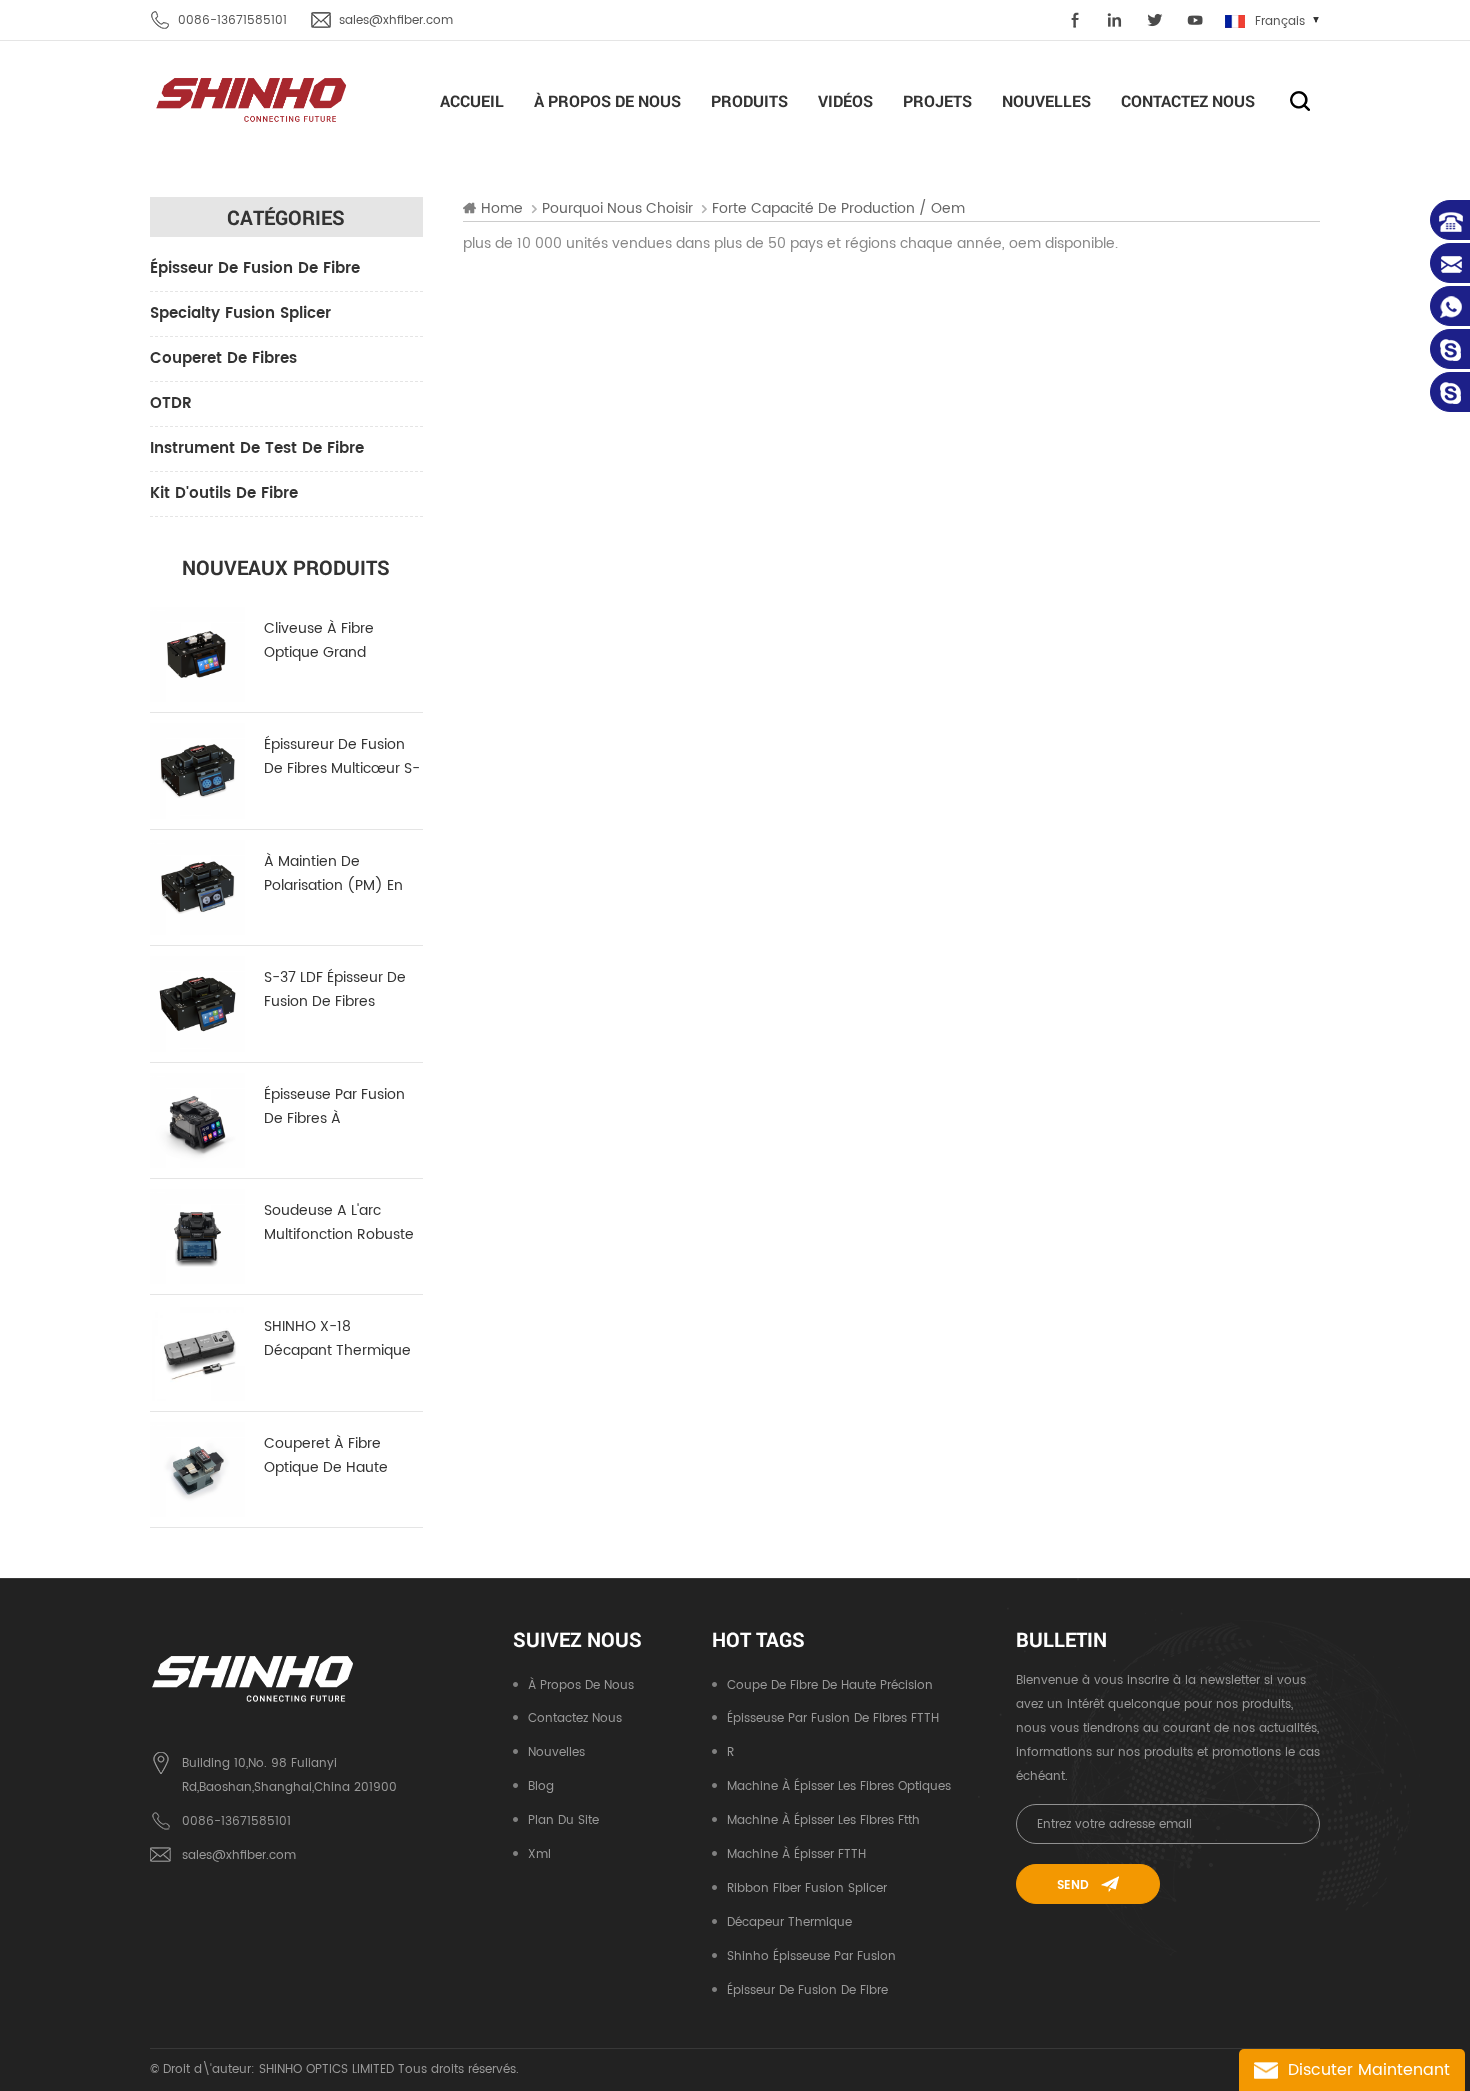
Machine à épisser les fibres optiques (839, 1786)
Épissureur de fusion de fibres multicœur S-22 (342, 757)
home (502, 209)
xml (539, 1854)
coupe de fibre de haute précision (830, 1685)
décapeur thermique (789, 1922)
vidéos (845, 100)
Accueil (472, 100)
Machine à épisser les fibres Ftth (823, 1820)
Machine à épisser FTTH (796, 1854)
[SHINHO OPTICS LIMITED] (252, 98)
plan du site (563, 1820)
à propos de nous (607, 100)
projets (937, 100)
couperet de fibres (223, 358)
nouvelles (1046, 100)
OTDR (171, 403)
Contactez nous (1188, 100)
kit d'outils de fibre (224, 493)
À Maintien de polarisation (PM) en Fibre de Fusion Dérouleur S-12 (333, 874)
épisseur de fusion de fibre (255, 268)
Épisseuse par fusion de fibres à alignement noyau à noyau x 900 (335, 1107)
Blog (541, 1786)
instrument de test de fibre (257, 448)
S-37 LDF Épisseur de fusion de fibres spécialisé (335, 990)
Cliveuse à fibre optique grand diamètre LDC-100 (327, 641)
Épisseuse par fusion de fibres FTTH (833, 1718)
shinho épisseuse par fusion (811, 1956)
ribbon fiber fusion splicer (807, 1888)
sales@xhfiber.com (396, 20)
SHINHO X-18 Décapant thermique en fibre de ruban (337, 1339)
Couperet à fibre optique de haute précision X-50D (326, 1456)
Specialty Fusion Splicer (240, 313)
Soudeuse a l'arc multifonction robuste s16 (339, 1223)
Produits (749, 100)
